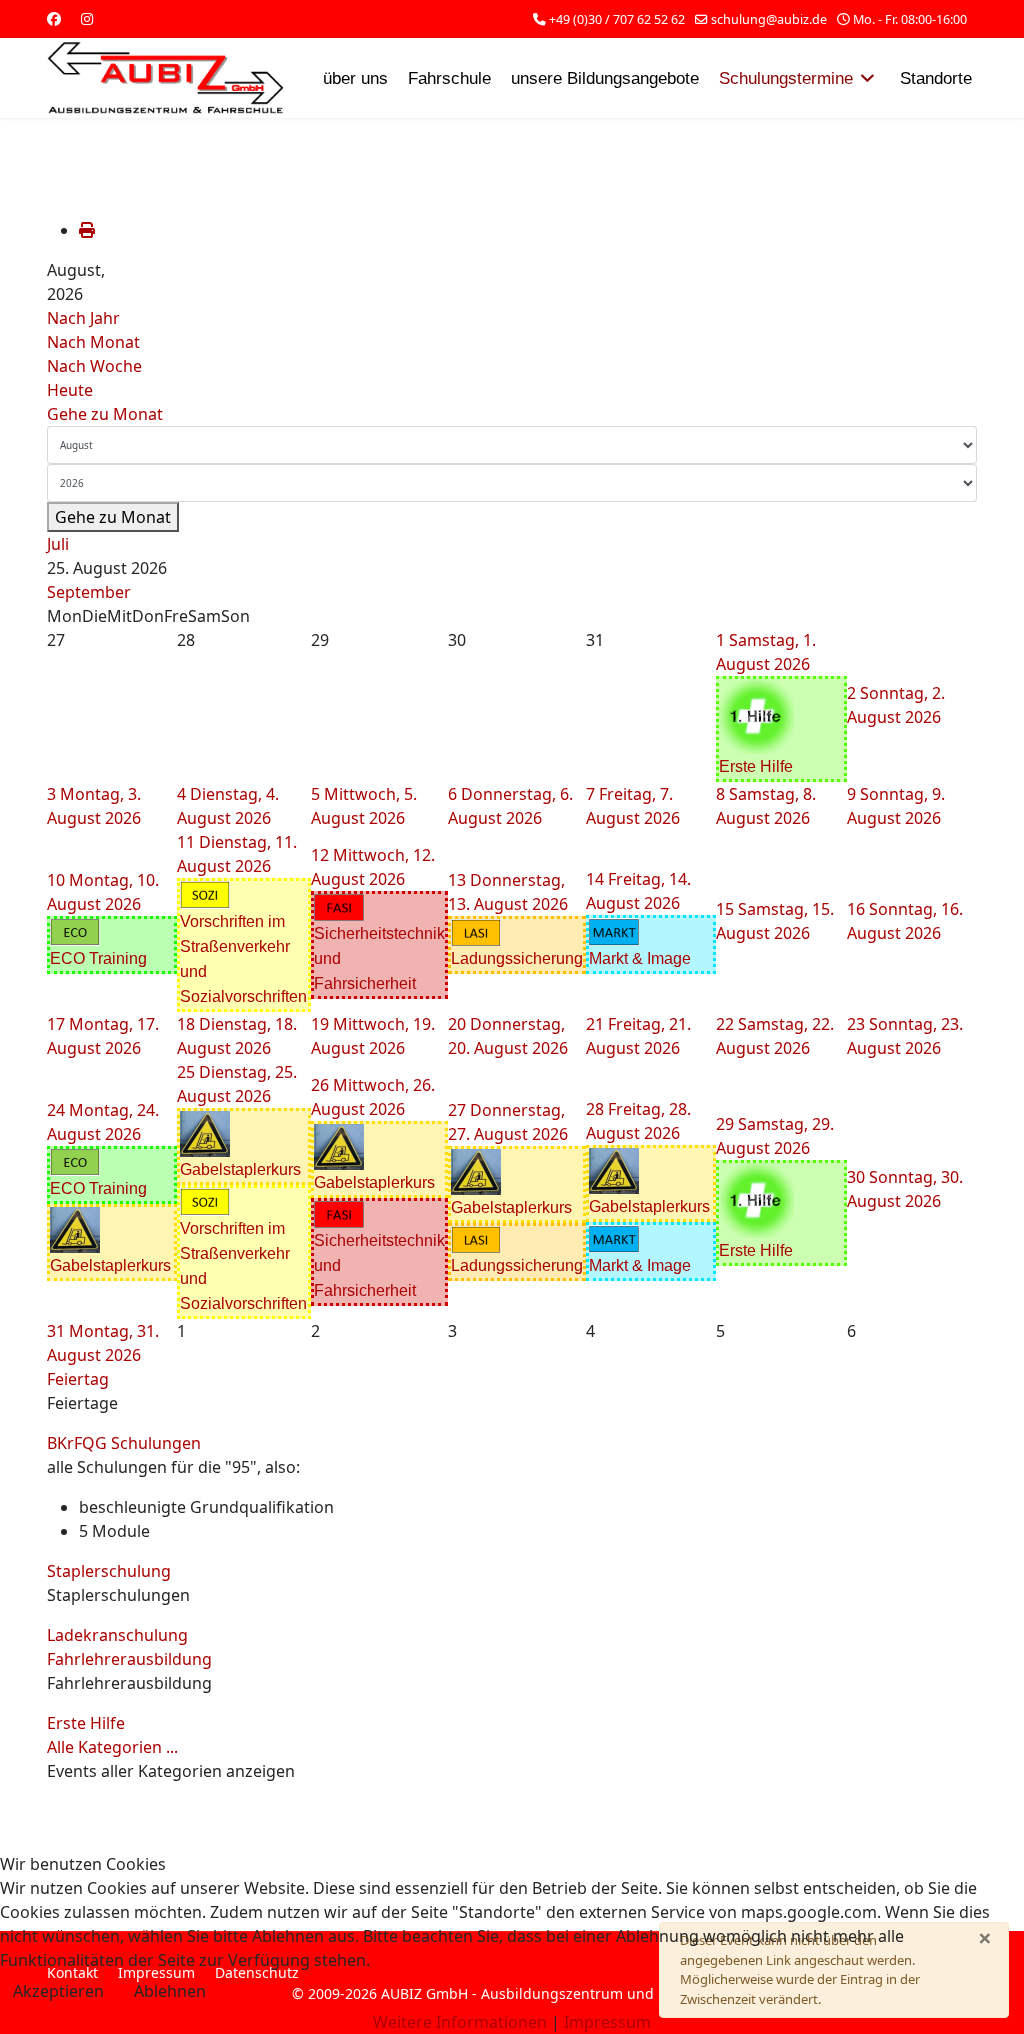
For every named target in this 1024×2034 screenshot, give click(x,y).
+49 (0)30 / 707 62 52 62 (617, 19)
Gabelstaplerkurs (110, 1265)
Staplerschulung (109, 1571)
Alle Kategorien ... (112, 1747)
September (89, 592)
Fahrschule (449, 78)
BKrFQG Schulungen (124, 1443)
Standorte (936, 78)
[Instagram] (87, 18)
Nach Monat (93, 342)
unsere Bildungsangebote (605, 78)
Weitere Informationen (460, 2022)
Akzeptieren (58, 1991)
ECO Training (98, 958)
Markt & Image (640, 958)
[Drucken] (87, 230)
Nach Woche (94, 366)
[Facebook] (54, 18)
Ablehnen (170, 1991)
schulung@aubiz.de (769, 19)
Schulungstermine (786, 78)
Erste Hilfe (756, 766)
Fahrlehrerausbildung (129, 1659)
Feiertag (78, 1379)
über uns (355, 78)
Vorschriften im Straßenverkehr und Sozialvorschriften (243, 959)
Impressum (607, 2022)
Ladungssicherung (517, 958)
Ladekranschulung (117, 1635)
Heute (70, 390)
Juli (58, 544)
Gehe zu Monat (105, 414)
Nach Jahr (83, 318)
